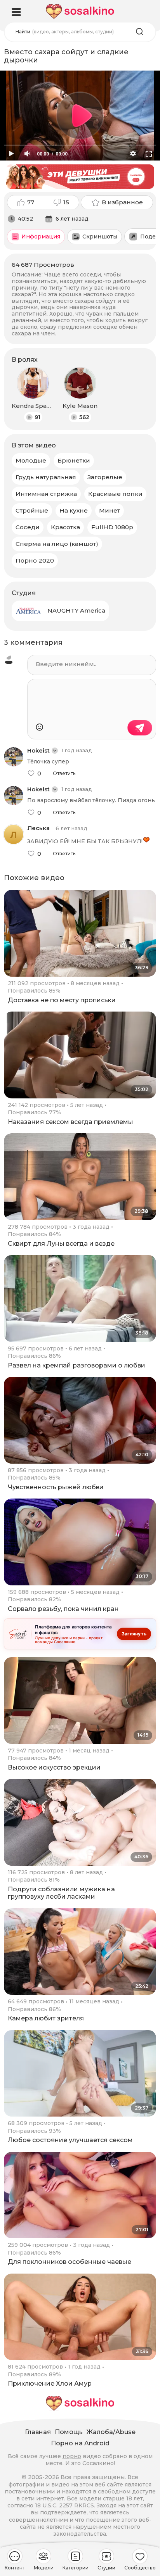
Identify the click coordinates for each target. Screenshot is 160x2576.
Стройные (32, 510)
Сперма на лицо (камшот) (57, 544)
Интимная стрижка (46, 494)
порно (72, 2456)
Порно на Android (80, 2443)
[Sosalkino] (80, 11)
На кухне (74, 510)
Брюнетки (74, 460)
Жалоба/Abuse (111, 2432)
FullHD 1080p (112, 527)
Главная (38, 2432)
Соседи (28, 527)
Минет (110, 510)
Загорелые (105, 477)
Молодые (31, 460)
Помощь (69, 2432)
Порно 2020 (35, 560)
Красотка (65, 527)
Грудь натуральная (46, 477)
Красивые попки (115, 494)
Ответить (64, 773)
